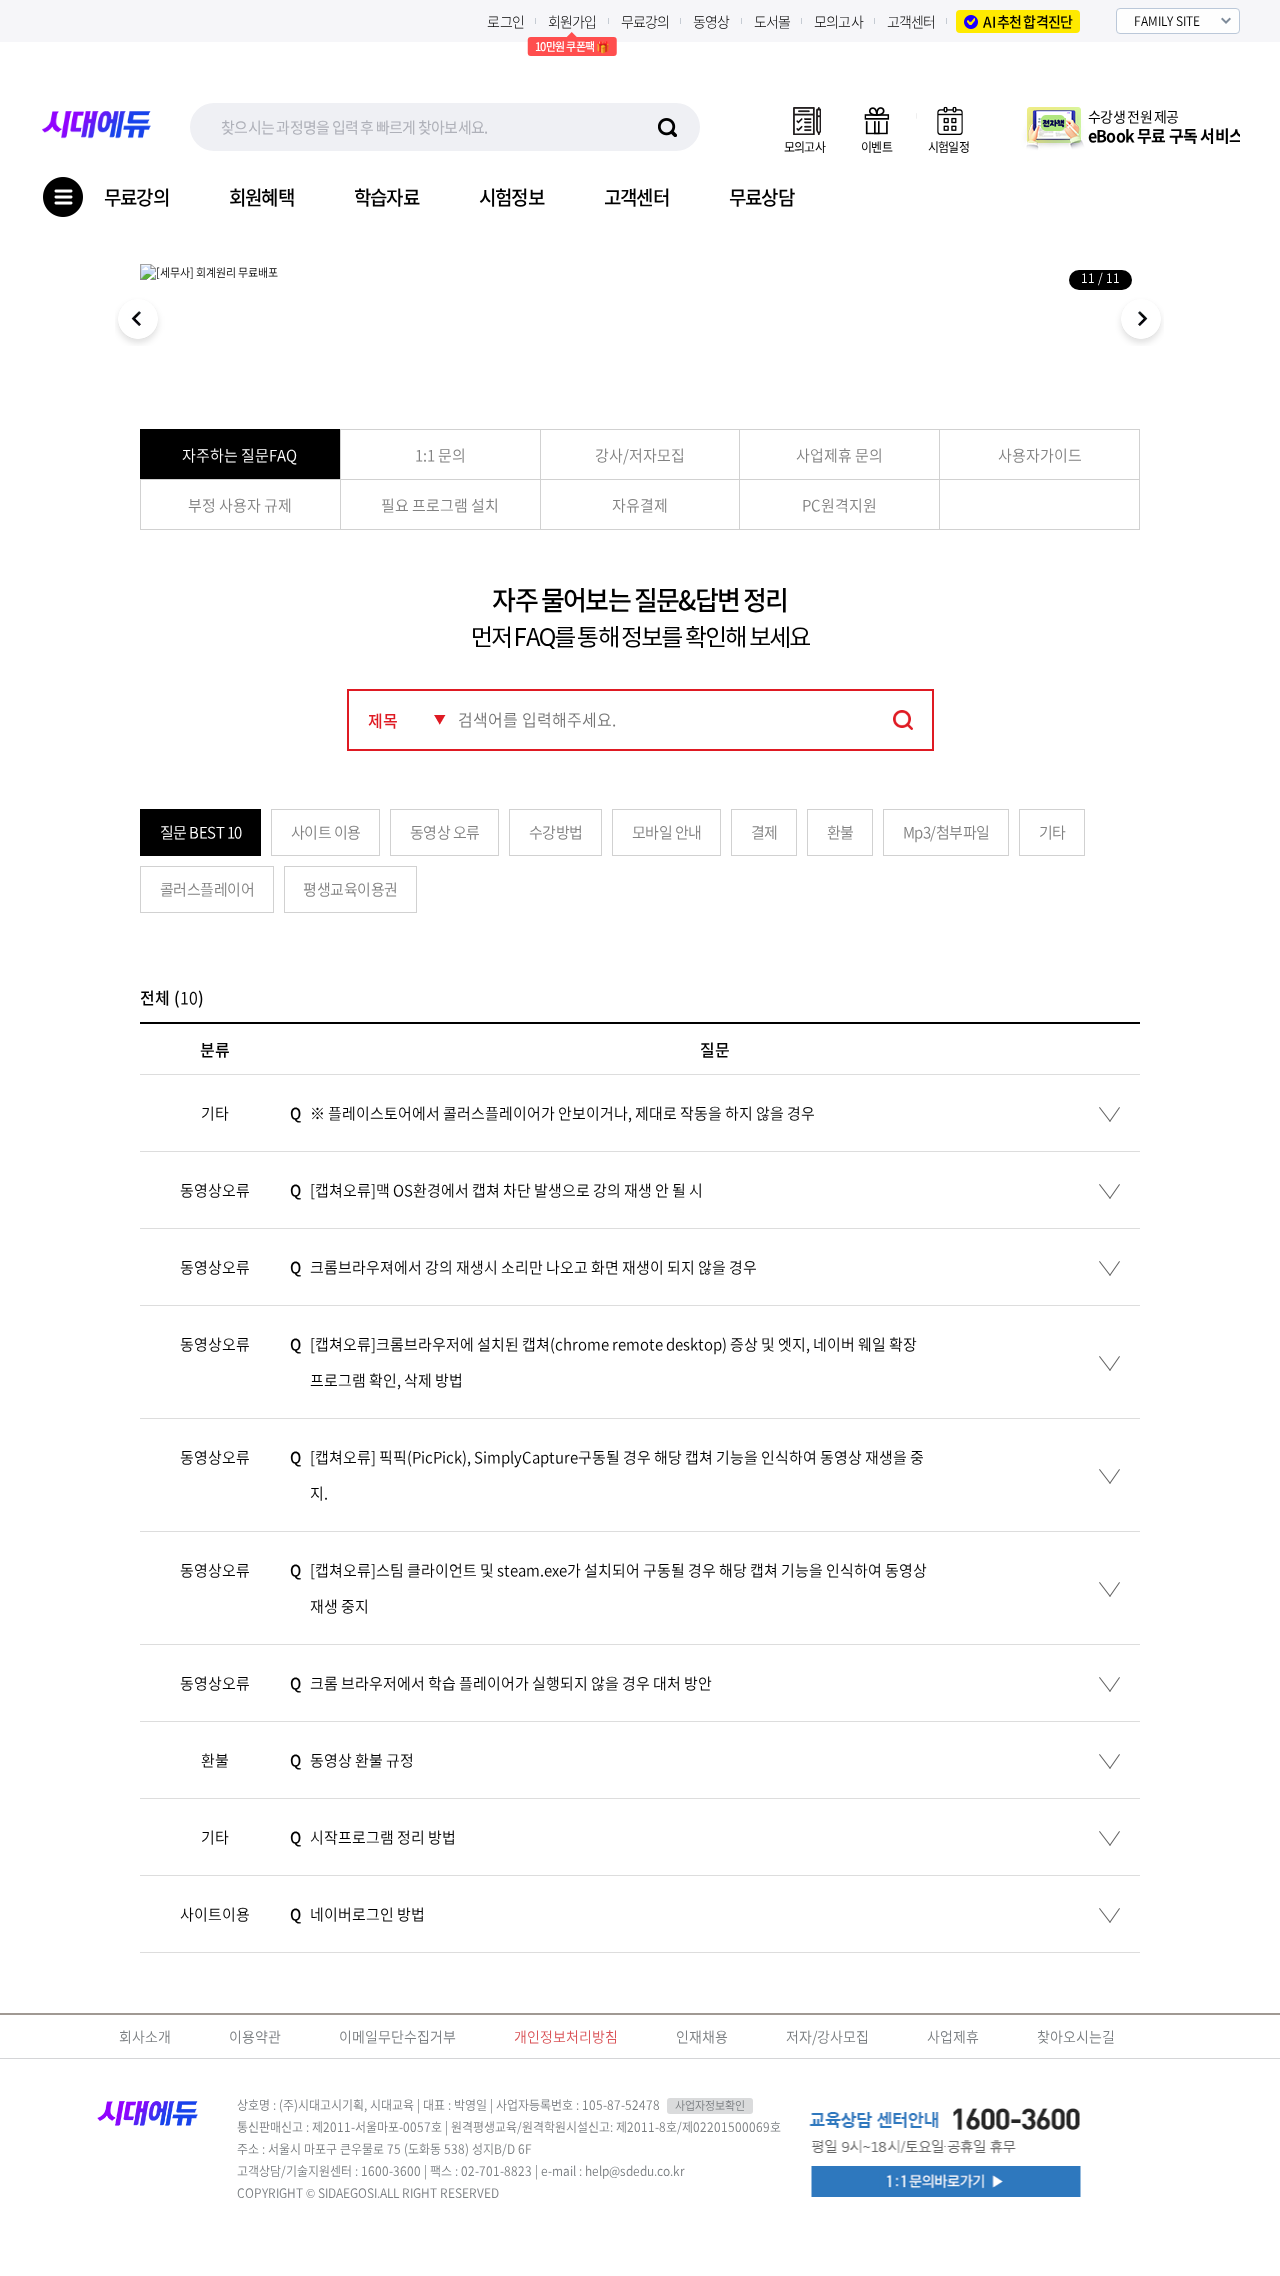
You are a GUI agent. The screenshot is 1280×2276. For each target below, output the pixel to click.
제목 (383, 720)
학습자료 (386, 198)
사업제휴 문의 (839, 455)
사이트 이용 (326, 832)
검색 (903, 719)
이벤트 (876, 147)
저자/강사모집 (827, 2036)
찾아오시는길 (1076, 2036)
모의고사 (838, 21)
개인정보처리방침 (566, 2036)
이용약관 (255, 2036)
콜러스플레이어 (207, 889)
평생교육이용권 (350, 889)
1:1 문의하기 (950, 2182)
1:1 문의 (440, 455)
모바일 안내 (667, 832)
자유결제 (640, 505)
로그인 (505, 21)
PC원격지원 (839, 505)
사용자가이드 (1040, 455)
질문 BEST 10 (201, 832)
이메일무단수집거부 (397, 2036)
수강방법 (556, 832)
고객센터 (911, 21)
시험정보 (511, 198)
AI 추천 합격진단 (1027, 21)
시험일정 (949, 147)
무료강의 (645, 21)
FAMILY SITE (1167, 21)
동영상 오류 (445, 832)
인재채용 (702, 2036)
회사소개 (145, 2036)
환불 (840, 832)
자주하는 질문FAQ (239, 455)
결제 (764, 832)
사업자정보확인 (710, 2106)
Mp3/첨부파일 (946, 832)
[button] (1140, 322)
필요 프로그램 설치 (440, 505)
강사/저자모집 (640, 455)
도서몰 (772, 21)
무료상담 (761, 198)
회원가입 (572, 21)
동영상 (711, 21)
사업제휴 (953, 2036)
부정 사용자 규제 (240, 505)
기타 (1052, 832)
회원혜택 (261, 198)
